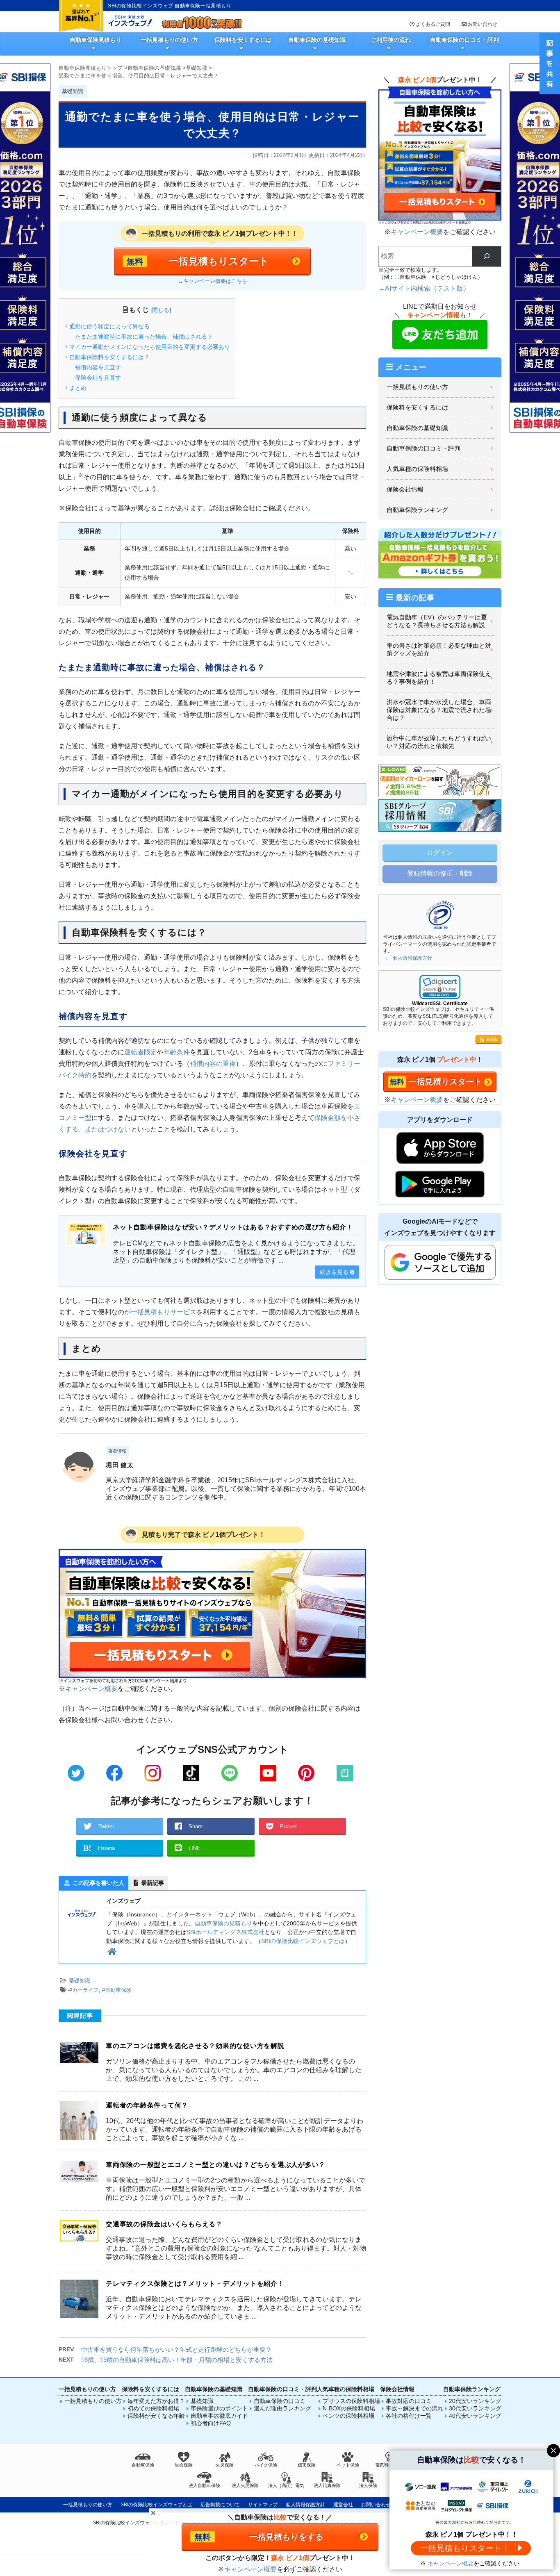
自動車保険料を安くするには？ (109, 357)
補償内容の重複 (213, 1064)
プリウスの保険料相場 (351, 2401)
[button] (440, 987)
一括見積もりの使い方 (169, 40)
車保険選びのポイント (219, 2408)
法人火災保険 (245, 2485)
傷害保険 (307, 2465)
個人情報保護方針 (305, 2505)
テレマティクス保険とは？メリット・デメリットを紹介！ (195, 2284)
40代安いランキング (475, 2416)
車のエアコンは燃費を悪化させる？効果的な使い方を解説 (195, 2046)
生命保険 (184, 2465)
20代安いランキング (475, 2401)
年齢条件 (177, 1052)
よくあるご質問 (433, 24)
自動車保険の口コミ (280, 2401)
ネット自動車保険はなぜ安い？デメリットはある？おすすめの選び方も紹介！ (233, 1227)
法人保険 (368, 2485)
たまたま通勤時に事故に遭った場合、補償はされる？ (144, 337)
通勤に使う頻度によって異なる (109, 326)
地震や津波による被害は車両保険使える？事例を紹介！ (439, 678)
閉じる (161, 310)
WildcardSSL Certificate (440, 1004)
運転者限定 (141, 1052)
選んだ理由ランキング (282, 2408)
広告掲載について (220, 2505)
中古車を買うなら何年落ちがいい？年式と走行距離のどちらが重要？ (176, 2350)
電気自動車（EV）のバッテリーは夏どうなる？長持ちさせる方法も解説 (437, 621)
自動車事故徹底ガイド (219, 2416)
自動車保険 (143, 2465)
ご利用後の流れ (391, 40)
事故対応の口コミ (409, 2401)
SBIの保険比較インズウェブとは (303, 1941)
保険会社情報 (405, 489)
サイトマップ (263, 2505)
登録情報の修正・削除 (440, 873)
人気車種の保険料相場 (417, 469)
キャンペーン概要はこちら (215, 281)
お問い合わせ (483, 24)
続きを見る (334, 1272)
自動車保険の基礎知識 (317, 40)
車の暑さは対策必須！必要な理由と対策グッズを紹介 (439, 650)
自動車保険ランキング (417, 510)
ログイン (440, 852)
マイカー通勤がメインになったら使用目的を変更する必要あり (150, 347)
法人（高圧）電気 (286, 2485)
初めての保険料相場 (153, 2408)
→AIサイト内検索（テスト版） (424, 288)
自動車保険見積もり (96, 40)
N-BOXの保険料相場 (349, 2408)
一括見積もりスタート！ (465, 2548)
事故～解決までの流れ (414, 2408)
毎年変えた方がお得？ (156, 2401)
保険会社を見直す (98, 378)
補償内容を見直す (98, 367)
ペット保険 (348, 2465)
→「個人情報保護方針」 (410, 958)
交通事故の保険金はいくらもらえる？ (164, 2224)
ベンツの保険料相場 (348, 2416)
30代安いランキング (475, 2408)
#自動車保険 (117, 1990)
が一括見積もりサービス (160, 1312)
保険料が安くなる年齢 (156, 2416)
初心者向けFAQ (211, 2423)
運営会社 (343, 2505)
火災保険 (225, 2465)
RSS (492, 1040)
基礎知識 (80, 1981)
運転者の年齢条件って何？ (147, 2105)
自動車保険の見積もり (223, 1923)
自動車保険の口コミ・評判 (464, 40)
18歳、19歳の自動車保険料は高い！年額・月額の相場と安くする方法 (177, 2360)
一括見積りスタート (445, 1081)
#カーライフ (84, 1990)
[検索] (486, 256)
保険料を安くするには (243, 40)
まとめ (78, 388)
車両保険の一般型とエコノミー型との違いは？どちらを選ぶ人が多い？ (216, 2165)
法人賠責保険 (327, 2485)
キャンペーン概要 (91, 1689)
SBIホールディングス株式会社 (225, 1932)
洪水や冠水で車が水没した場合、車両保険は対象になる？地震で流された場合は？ (439, 710)
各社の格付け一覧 (409, 2416)
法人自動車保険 (204, 2485)
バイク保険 (266, 2465)
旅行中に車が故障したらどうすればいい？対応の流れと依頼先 (439, 742)
